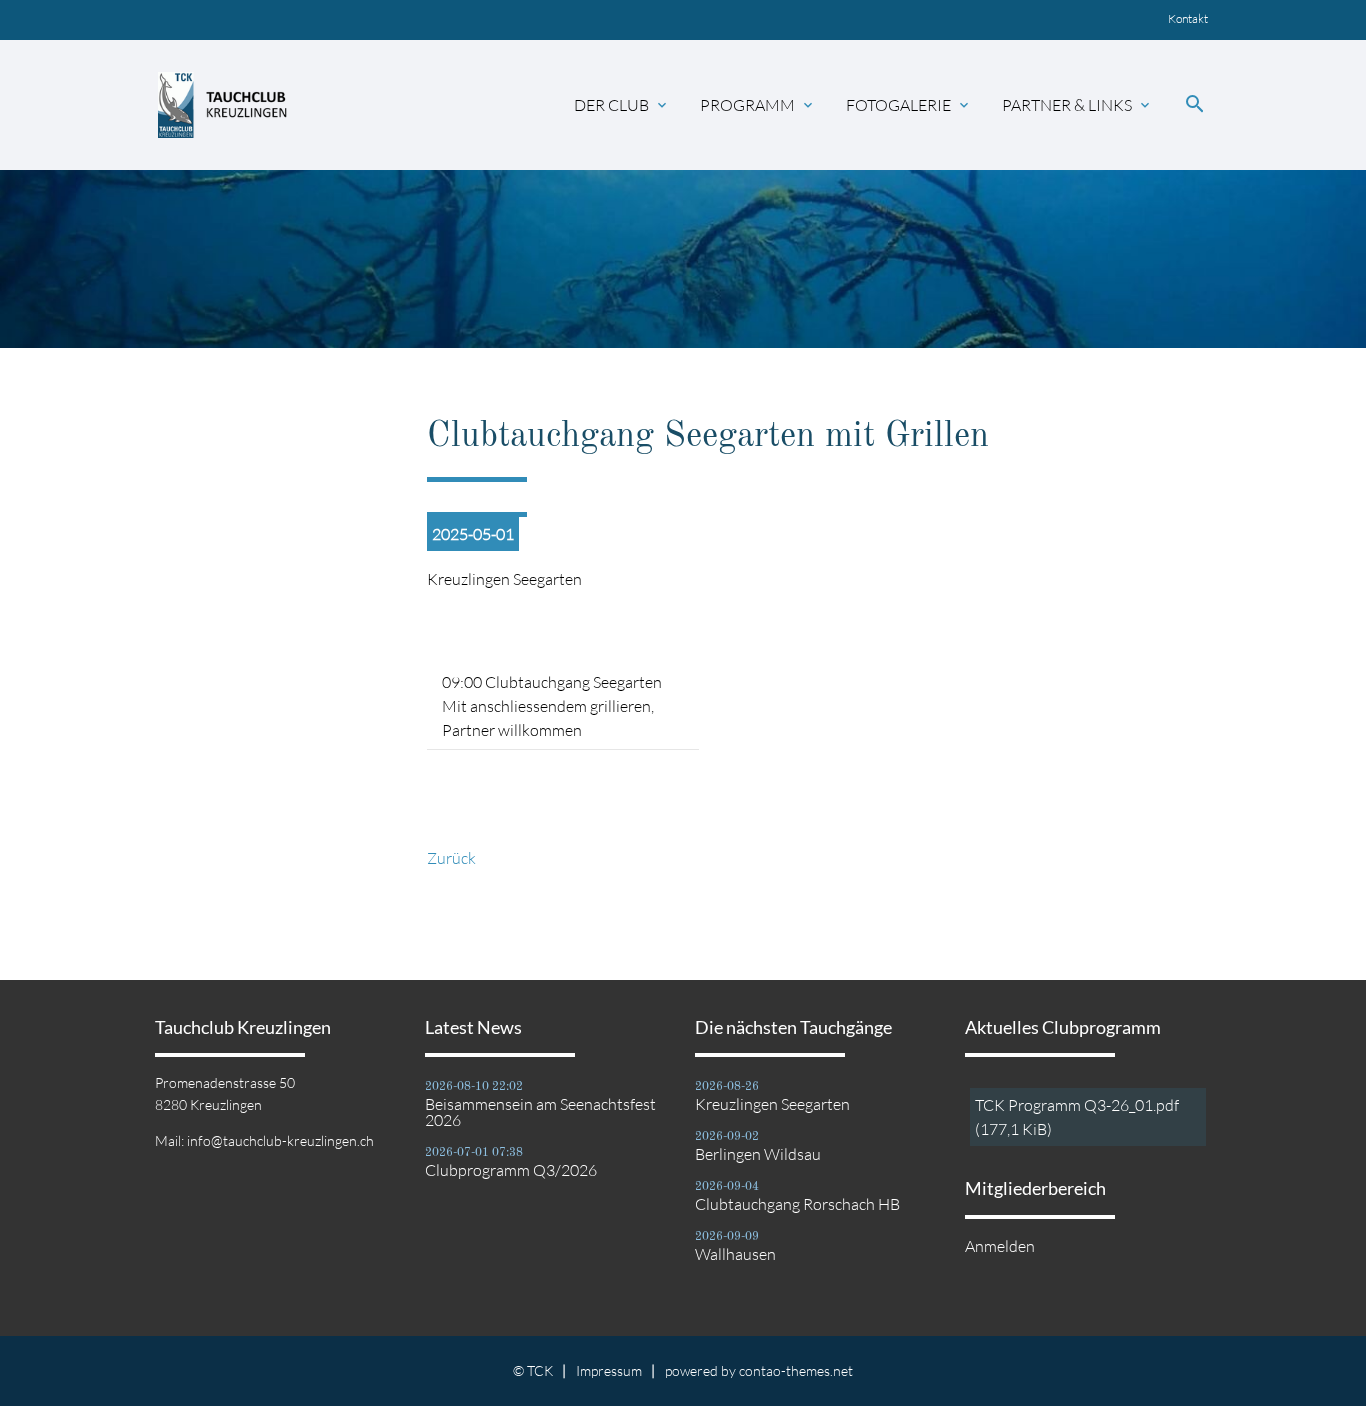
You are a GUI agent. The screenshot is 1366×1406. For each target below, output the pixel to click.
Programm (758, 105)
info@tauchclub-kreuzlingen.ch (280, 1140)
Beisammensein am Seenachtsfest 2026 (540, 1112)
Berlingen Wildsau (758, 1154)
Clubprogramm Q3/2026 (511, 1170)
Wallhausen (735, 1254)
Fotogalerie (909, 105)
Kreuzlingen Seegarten (772, 1104)
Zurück (451, 858)
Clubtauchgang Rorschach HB (797, 1204)
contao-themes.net (796, 1370)
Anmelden (1000, 1246)
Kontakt (1188, 18)
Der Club (622, 105)
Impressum (609, 1370)
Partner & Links (1077, 105)
